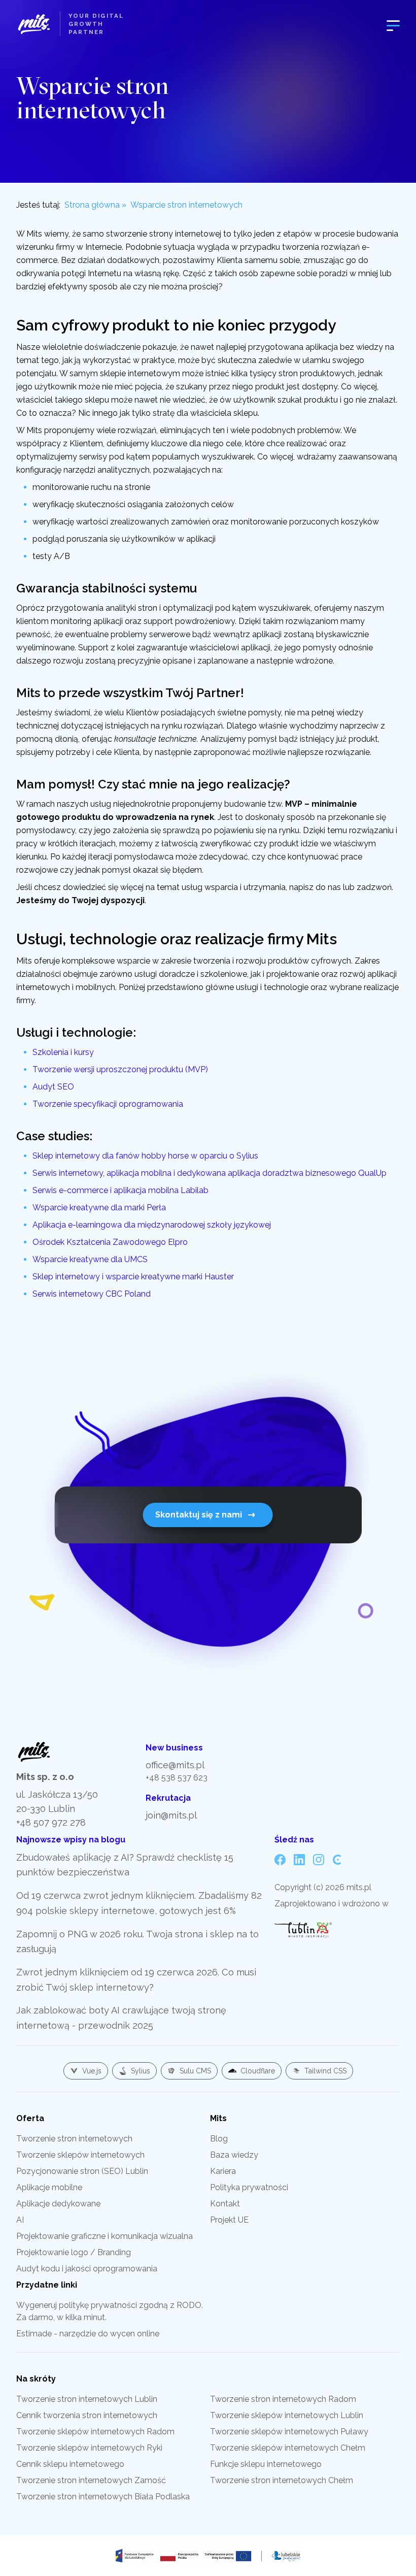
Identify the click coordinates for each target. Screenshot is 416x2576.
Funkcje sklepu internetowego (266, 2464)
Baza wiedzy (234, 2155)
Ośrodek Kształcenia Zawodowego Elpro (110, 1242)
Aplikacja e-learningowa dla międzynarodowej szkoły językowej (152, 1225)
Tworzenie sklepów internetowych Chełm (288, 2448)
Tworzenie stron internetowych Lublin (87, 2399)
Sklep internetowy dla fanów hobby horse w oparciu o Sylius (145, 1156)
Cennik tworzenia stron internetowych (87, 2415)
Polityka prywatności (249, 2187)
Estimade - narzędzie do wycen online (88, 2334)
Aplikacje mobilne (49, 2187)
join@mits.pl (171, 1815)
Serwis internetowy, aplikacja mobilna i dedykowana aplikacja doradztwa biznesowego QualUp (210, 1173)
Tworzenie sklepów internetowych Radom (95, 2432)
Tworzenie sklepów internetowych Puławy (289, 2432)
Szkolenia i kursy (63, 1052)
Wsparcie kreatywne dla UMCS (90, 1259)
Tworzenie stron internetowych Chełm (282, 2480)
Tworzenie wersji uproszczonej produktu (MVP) (120, 1069)
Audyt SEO (53, 1087)
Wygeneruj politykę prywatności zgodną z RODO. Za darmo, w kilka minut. (110, 2311)
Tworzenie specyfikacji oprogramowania (108, 1104)
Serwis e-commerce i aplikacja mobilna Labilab (120, 1190)
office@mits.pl (175, 1765)
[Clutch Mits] (338, 1860)
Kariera (223, 2171)
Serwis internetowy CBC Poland (92, 1294)
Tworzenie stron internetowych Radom (283, 2399)
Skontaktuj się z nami (199, 1515)
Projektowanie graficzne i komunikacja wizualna (105, 2236)
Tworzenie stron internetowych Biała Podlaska (103, 2497)
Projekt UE (229, 2220)
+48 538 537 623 (177, 1778)
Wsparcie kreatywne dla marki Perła (99, 1208)
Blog (219, 2139)
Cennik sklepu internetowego (70, 2464)
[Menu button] (393, 24)
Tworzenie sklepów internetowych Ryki (89, 2448)
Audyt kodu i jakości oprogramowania (87, 2269)
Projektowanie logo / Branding (74, 2252)
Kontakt (225, 2204)
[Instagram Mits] (319, 1860)
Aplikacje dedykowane (58, 2204)
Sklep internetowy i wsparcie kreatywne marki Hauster (133, 1277)
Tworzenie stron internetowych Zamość (91, 2480)
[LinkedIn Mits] (299, 1860)
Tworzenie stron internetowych (74, 2139)
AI (20, 2220)
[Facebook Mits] (280, 1860)
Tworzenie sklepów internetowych (80, 2155)
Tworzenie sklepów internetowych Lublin (287, 2415)
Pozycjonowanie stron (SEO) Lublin (82, 2171)
